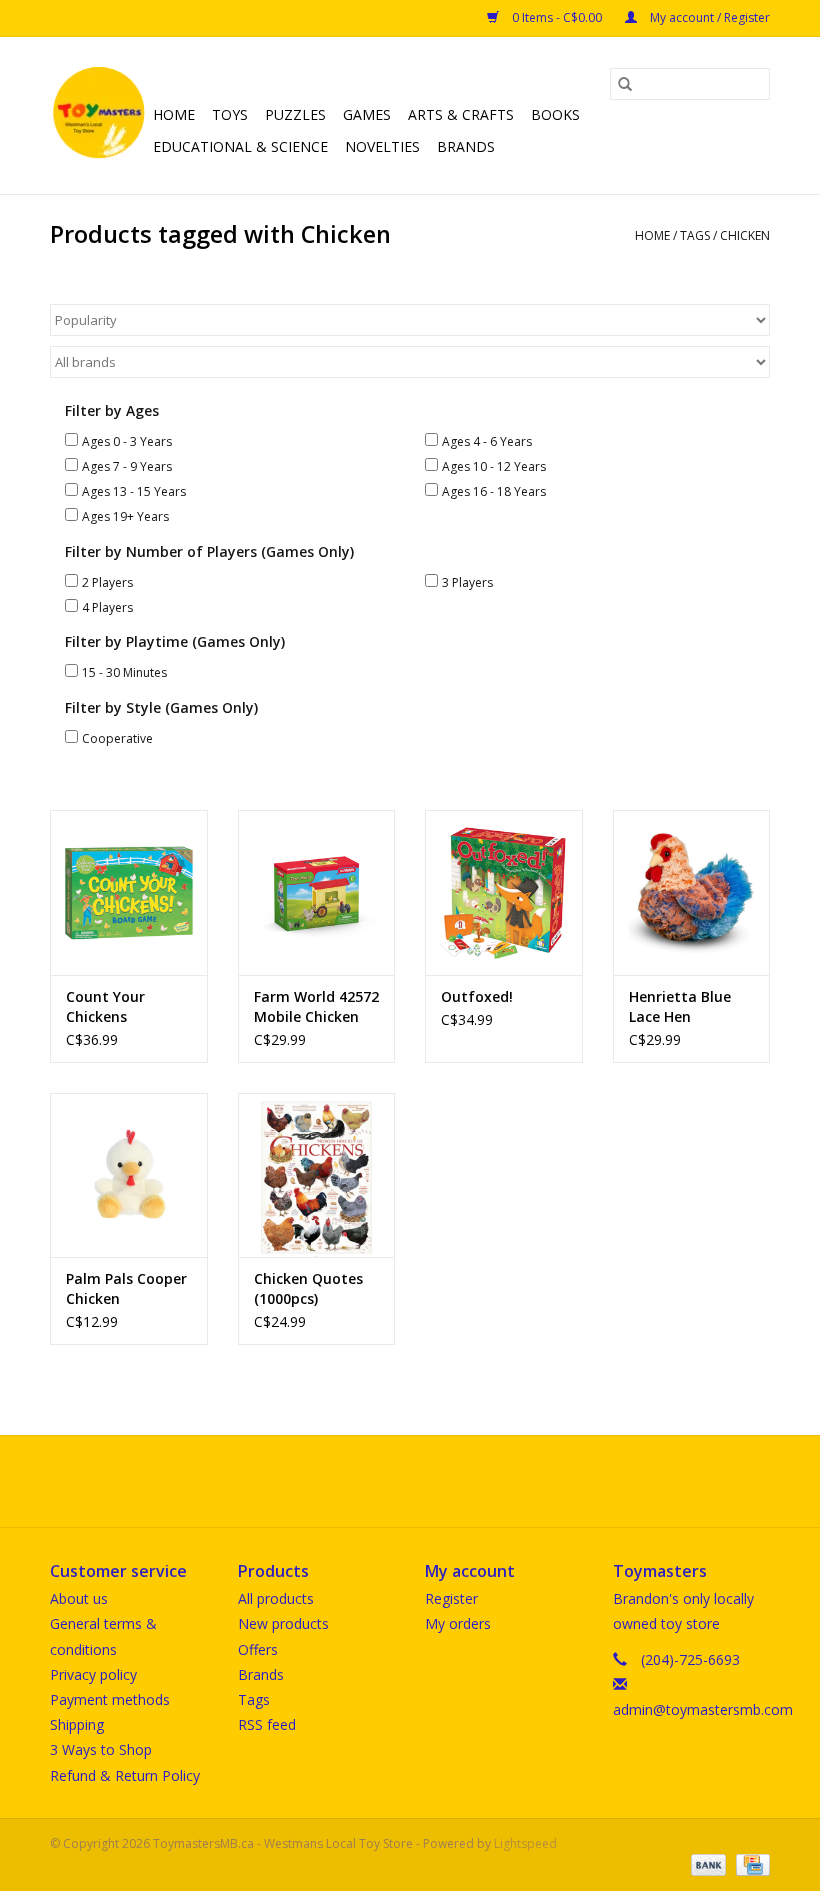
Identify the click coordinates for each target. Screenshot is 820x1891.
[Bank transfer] (706, 1864)
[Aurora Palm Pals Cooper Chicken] (129, 1175)
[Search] (625, 84)
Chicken (745, 235)
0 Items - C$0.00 (557, 17)
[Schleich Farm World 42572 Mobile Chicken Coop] (317, 892)
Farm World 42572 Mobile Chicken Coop (316, 1007)
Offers (258, 1649)
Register (451, 1598)
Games (367, 114)
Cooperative (117, 738)
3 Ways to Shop (101, 1749)
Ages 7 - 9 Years (127, 466)
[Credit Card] (749, 1864)
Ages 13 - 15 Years (134, 491)
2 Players (107, 582)
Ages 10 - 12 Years (494, 466)
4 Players (107, 607)
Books (555, 114)
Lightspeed (525, 1843)
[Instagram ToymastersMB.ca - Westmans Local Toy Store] (428, 1481)
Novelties (382, 146)
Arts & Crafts (461, 114)
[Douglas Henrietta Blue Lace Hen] (692, 892)
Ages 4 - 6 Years (487, 441)
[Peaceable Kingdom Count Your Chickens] (129, 892)
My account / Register (708, 17)
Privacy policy (93, 1674)
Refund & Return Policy (125, 1775)
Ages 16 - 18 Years (494, 491)
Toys (230, 114)
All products (276, 1598)
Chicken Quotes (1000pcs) (308, 1288)
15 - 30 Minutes (124, 672)
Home (174, 114)
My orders (458, 1623)
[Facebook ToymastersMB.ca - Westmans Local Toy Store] (392, 1481)
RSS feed (267, 1724)
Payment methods (110, 1699)
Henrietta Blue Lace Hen (680, 1006)
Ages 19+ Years (125, 516)
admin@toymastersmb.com (703, 1709)
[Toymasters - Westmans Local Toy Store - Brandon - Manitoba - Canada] (98, 115)
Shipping (77, 1724)
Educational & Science (240, 146)
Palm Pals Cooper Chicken (126, 1288)
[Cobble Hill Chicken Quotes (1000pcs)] (317, 1175)
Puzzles (295, 114)
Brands (466, 146)
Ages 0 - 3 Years (127, 441)
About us (79, 1598)
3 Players (467, 582)
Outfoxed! (477, 996)
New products (283, 1623)
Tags (695, 235)
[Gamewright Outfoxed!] (504, 892)
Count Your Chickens (105, 1006)
